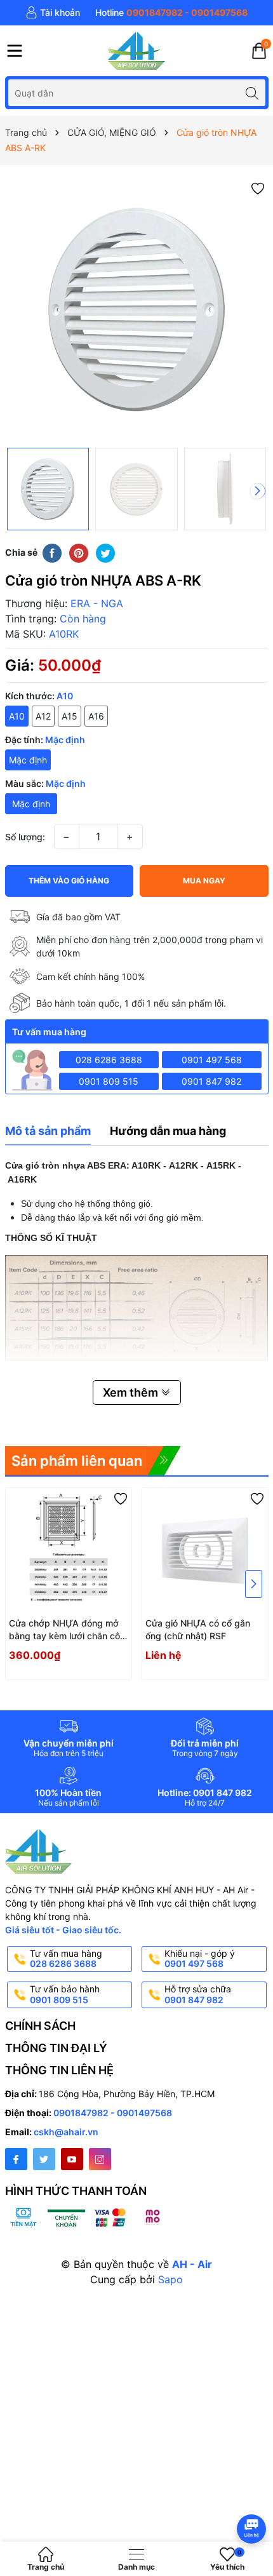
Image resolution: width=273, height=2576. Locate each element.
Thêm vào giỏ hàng (69, 881)
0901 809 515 (109, 1081)
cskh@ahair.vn (66, 2132)
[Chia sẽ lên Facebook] (52, 553)
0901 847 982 (211, 1081)
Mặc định (28, 760)
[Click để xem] (137, 310)
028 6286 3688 (109, 1060)
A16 (96, 716)
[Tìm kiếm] (252, 92)
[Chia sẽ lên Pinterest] (79, 553)
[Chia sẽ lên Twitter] (105, 553)
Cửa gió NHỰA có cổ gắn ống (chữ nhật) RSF (198, 1629)
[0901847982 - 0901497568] (171, 13)
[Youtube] (72, 2159)
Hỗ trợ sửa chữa (198, 1994)
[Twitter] (44, 2159)
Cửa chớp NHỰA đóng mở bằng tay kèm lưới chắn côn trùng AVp (67, 1630)
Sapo (170, 2279)
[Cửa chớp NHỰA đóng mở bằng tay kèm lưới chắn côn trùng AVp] (69, 1551)
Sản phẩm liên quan (77, 1461)
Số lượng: (25, 837)
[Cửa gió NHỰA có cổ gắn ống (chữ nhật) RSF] (205, 1551)
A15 (70, 716)
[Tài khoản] (53, 13)
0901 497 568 (212, 1060)
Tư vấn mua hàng (66, 1959)
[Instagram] (100, 2159)
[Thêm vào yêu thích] (258, 188)
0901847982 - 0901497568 (113, 2113)
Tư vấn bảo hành (65, 1994)
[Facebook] (16, 2159)
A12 (43, 716)
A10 (17, 716)
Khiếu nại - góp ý (200, 1959)
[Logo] (136, 51)
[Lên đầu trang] (254, 2495)
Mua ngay (204, 881)
